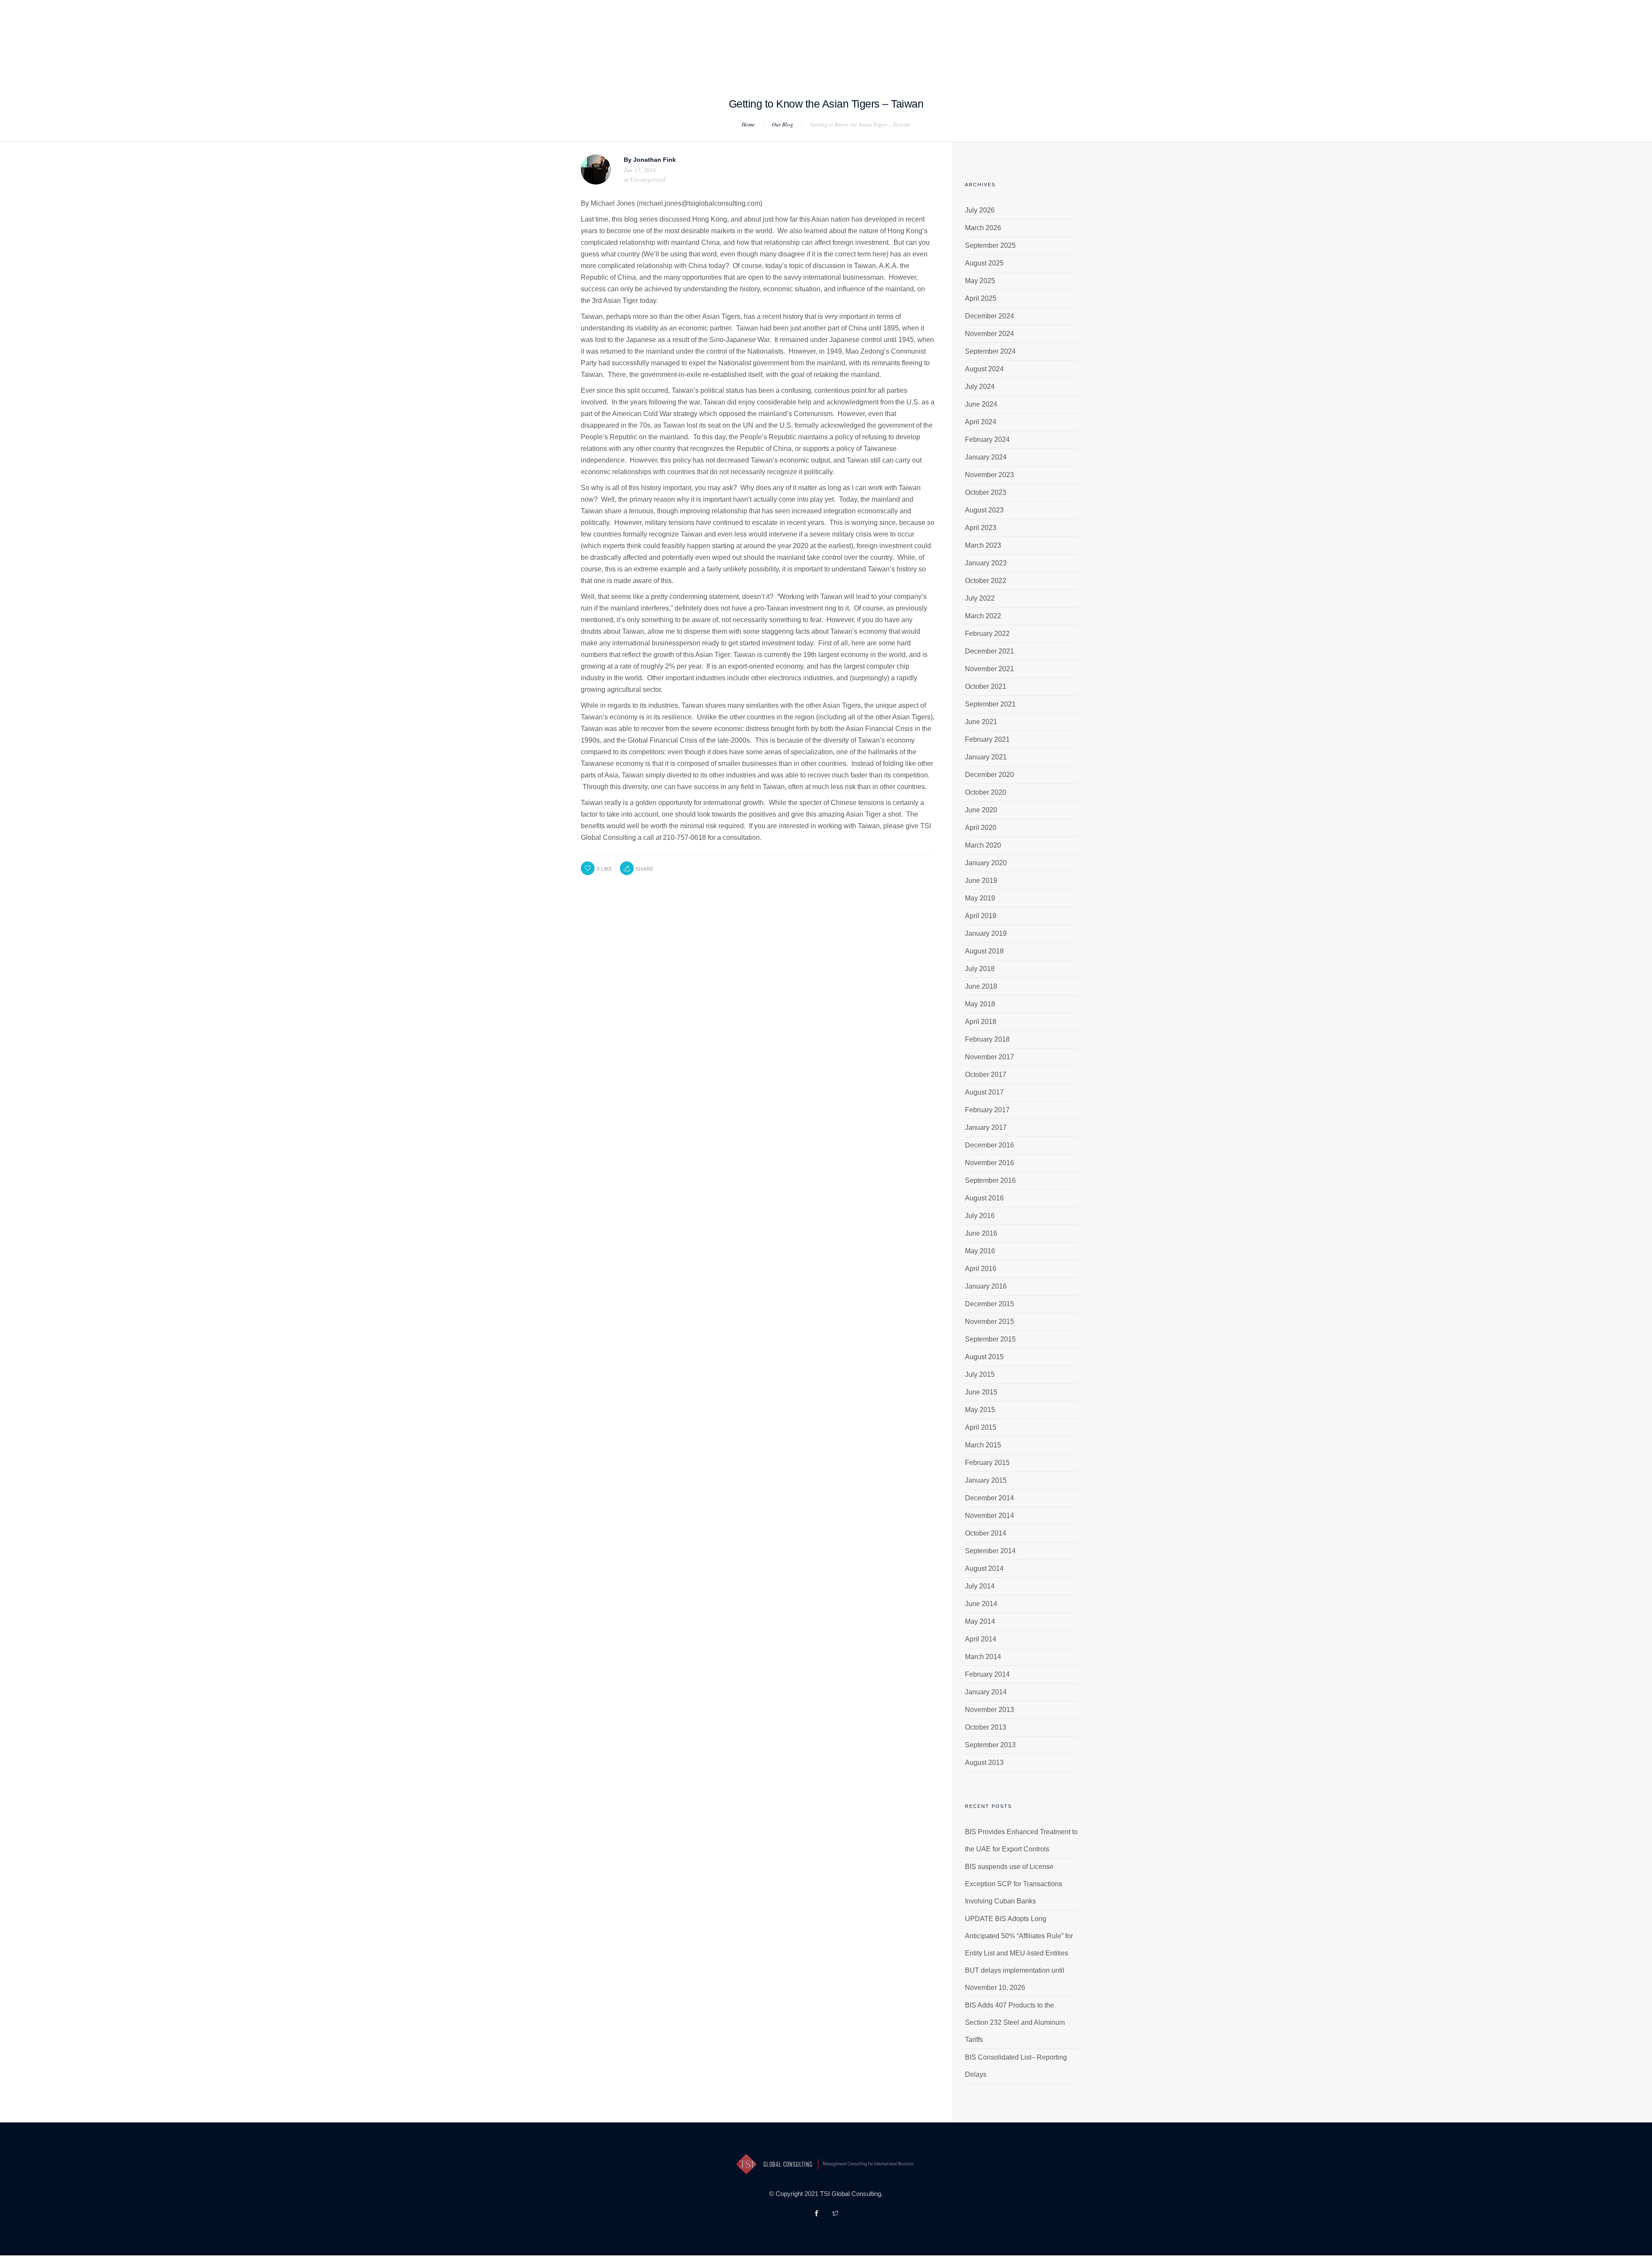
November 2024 (989, 334)
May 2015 (980, 1410)
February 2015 (987, 1463)
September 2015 (990, 1339)
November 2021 (989, 669)
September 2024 (990, 351)
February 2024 (987, 440)
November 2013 (989, 1710)
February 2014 (987, 1674)
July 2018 (980, 969)
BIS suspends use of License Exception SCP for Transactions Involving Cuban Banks (1014, 1884)
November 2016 (989, 1163)
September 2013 (990, 1745)
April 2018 (981, 1022)
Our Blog (783, 124)
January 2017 (986, 1127)
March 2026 (983, 228)
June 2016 (981, 1233)
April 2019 (981, 916)
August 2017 (984, 1092)
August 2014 (984, 1568)
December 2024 (989, 316)
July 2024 (980, 387)
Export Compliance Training (979, 52)
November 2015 (989, 1322)
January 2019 (986, 933)
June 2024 (981, 404)
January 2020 (986, 863)
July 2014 (980, 1586)
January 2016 (986, 1286)
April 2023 (981, 528)
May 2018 (980, 1004)
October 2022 (986, 581)
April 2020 (981, 828)
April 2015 (981, 1427)
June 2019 (981, 881)
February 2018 (987, 1039)
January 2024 (986, 457)
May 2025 (980, 281)
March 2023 (983, 545)
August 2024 (984, 369)
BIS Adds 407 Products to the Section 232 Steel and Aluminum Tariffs (1015, 2022)
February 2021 (987, 739)
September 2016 (990, 1180)
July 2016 (980, 1216)
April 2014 (981, 1639)
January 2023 (986, 563)
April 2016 (981, 1269)
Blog (852, 52)
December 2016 (989, 1145)
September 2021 (990, 704)
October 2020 (986, 792)
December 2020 (989, 775)
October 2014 (986, 1533)
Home (633, 52)
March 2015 (983, 1445)
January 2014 (986, 1692)
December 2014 (989, 1498)
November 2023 (989, 475)
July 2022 (980, 598)
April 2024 (981, 422)
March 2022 (983, 616)
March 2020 (983, 845)
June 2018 (981, 986)
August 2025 (984, 263)
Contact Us (894, 52)
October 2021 (986, 686)
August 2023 (984, 510)
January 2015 (986, 1480)
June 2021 (981, 722)
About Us (672, 52)
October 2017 (986, 1075)
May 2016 (980, 1251)
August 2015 (984, 1357)
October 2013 (986, 1727)
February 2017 (987, 1110)
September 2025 (990, 245)
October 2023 (986, 492)
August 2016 (984, 1198)
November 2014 (989, 1516)
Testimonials (806, 52)
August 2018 (984, 951)
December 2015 (989, 1304)
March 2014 (983, 1657)
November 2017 (989, 1057)
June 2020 (981, 810)
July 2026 (980, 210)
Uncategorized (648, 179)
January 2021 (986, 757)
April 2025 (981, 298)
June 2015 (981, 1392)
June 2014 (981, 1604)
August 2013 (984, 1763)
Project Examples (735, 52)
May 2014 (980, 1621)
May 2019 (980, 898)
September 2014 (990, 1551)
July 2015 (980, 1374)
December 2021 (989, 651)
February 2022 (987, 634)
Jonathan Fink (655, 160)
